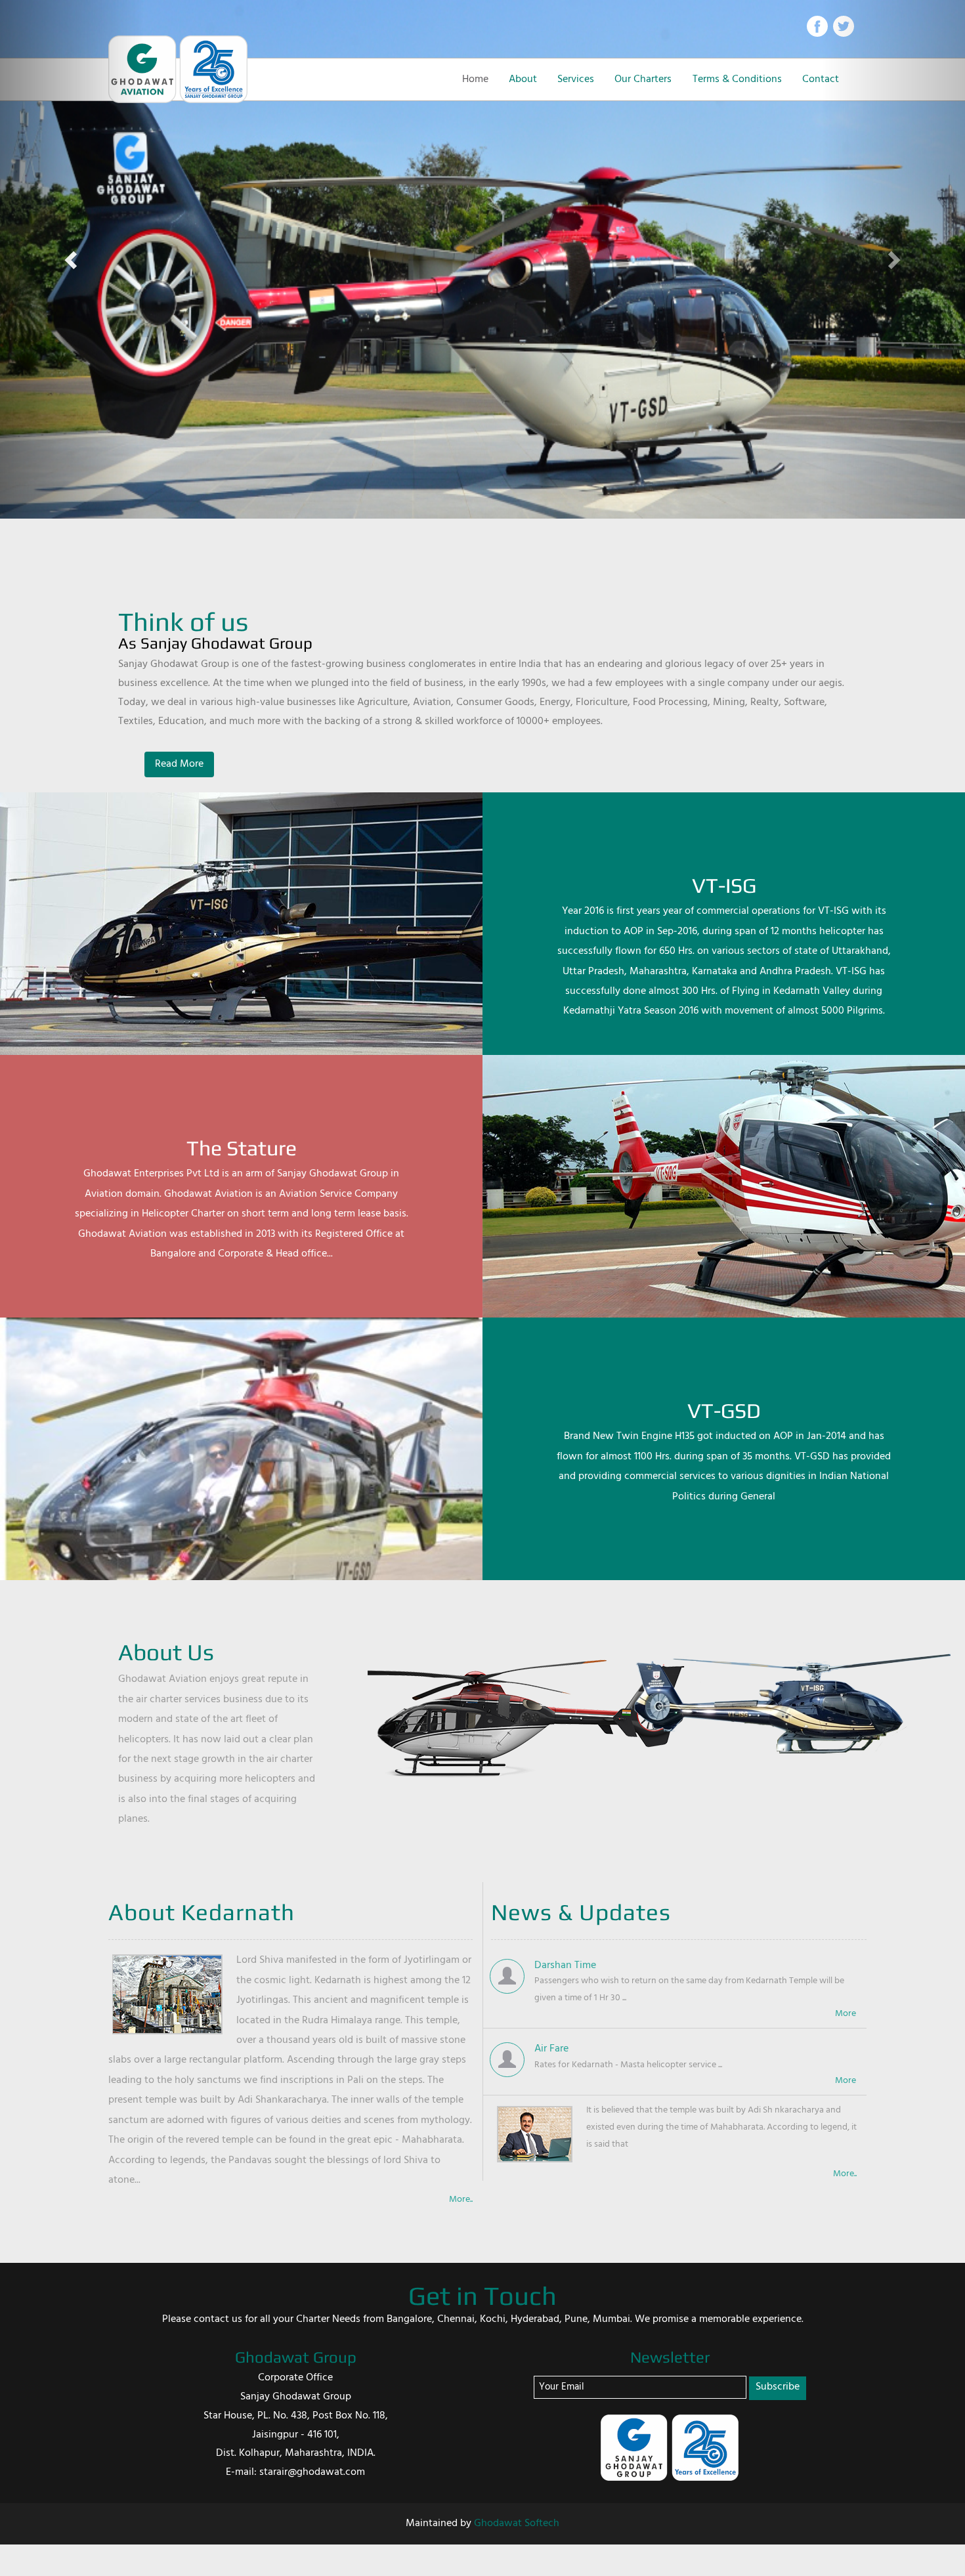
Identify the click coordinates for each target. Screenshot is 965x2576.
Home (475, 79)
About (523, 79)
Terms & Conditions (737, 79)
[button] (73, 259)
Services (576, 79)
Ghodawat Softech (517, 2523)
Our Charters (643, 79)
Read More (179, 764)
